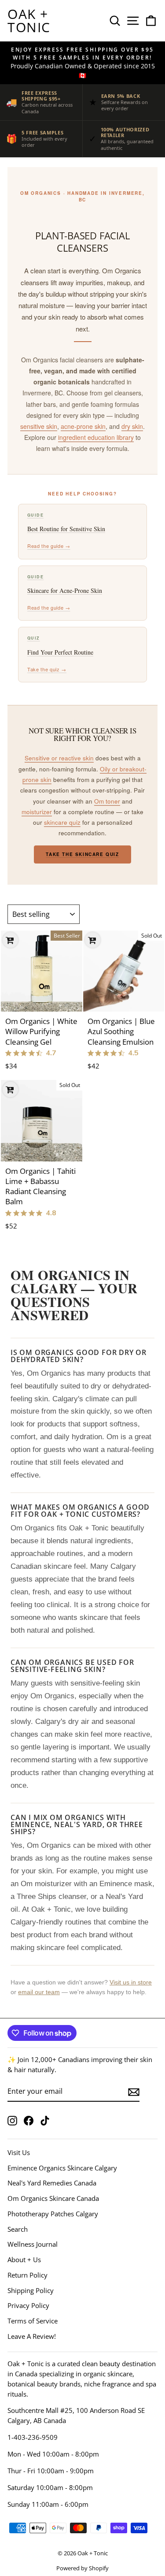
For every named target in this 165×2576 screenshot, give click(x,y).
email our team (39, 1992)
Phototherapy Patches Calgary (53, 2214)
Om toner (107, 801)
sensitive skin (39, 426)
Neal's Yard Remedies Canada (52, 2183)
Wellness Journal (33, 2244)
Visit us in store (131, 1982)
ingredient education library (96, 437)
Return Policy (27, 2275)
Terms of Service (33, 2321)
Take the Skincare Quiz (82, 854)
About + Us (24, 2260)
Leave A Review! (32, 2336)
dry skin (132, 426)
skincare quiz (62, 822)
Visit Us (19, 2152)
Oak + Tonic (29, 20)
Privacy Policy (28, 2305)
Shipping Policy (31, 2290)
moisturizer (37, 812)
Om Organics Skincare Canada (53, 2198)
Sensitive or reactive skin (59, 758)
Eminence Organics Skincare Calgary (62, 2168)
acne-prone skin (83, 426)
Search (18, 2229)
